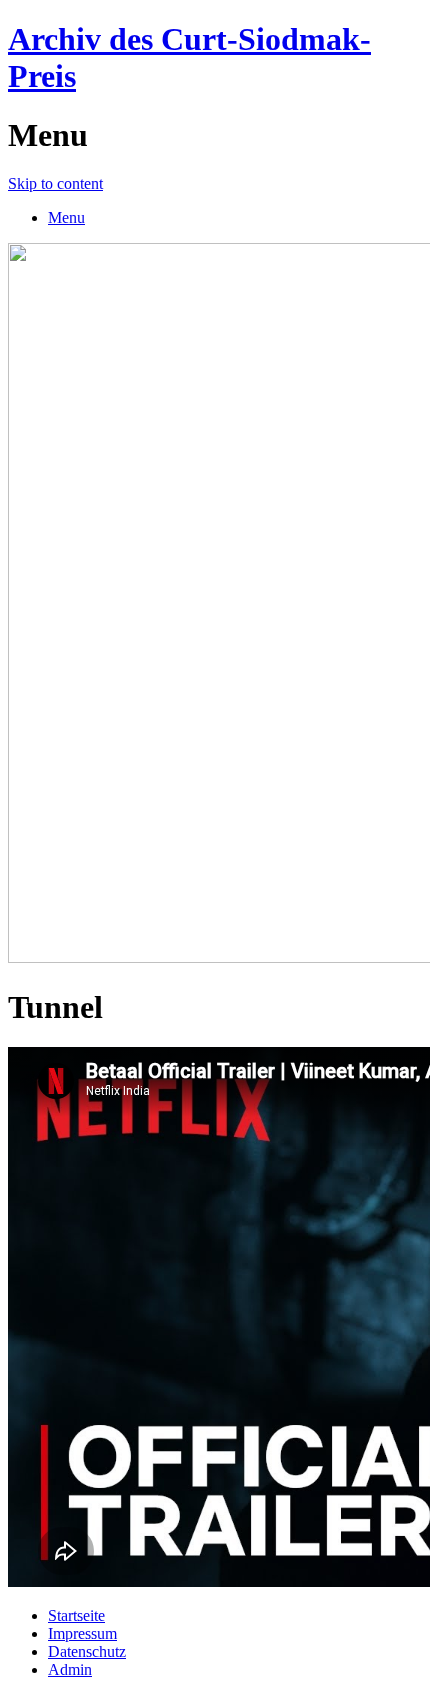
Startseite (76, 1615)
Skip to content (55, 183)
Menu (66, 217)
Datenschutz (87, 1651)
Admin (70, 1669)
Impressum (82, 1633)
